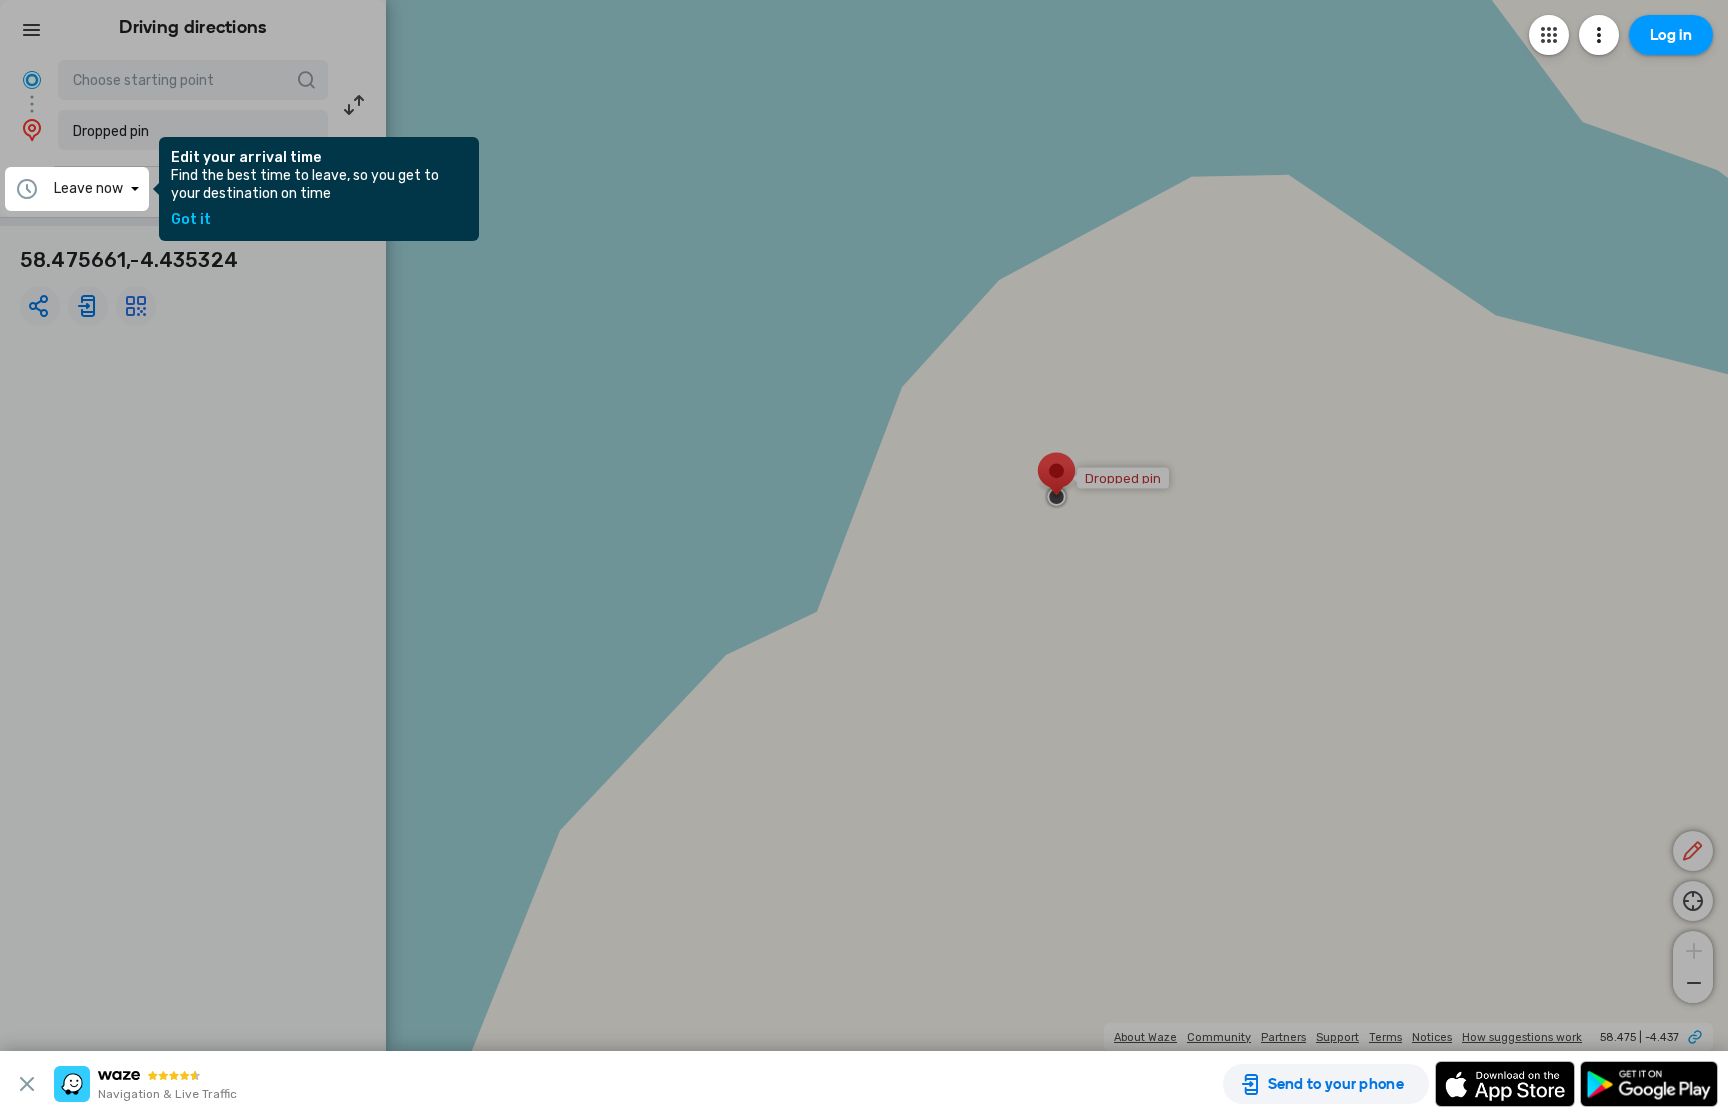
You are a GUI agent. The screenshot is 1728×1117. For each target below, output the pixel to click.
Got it (191, 220)
